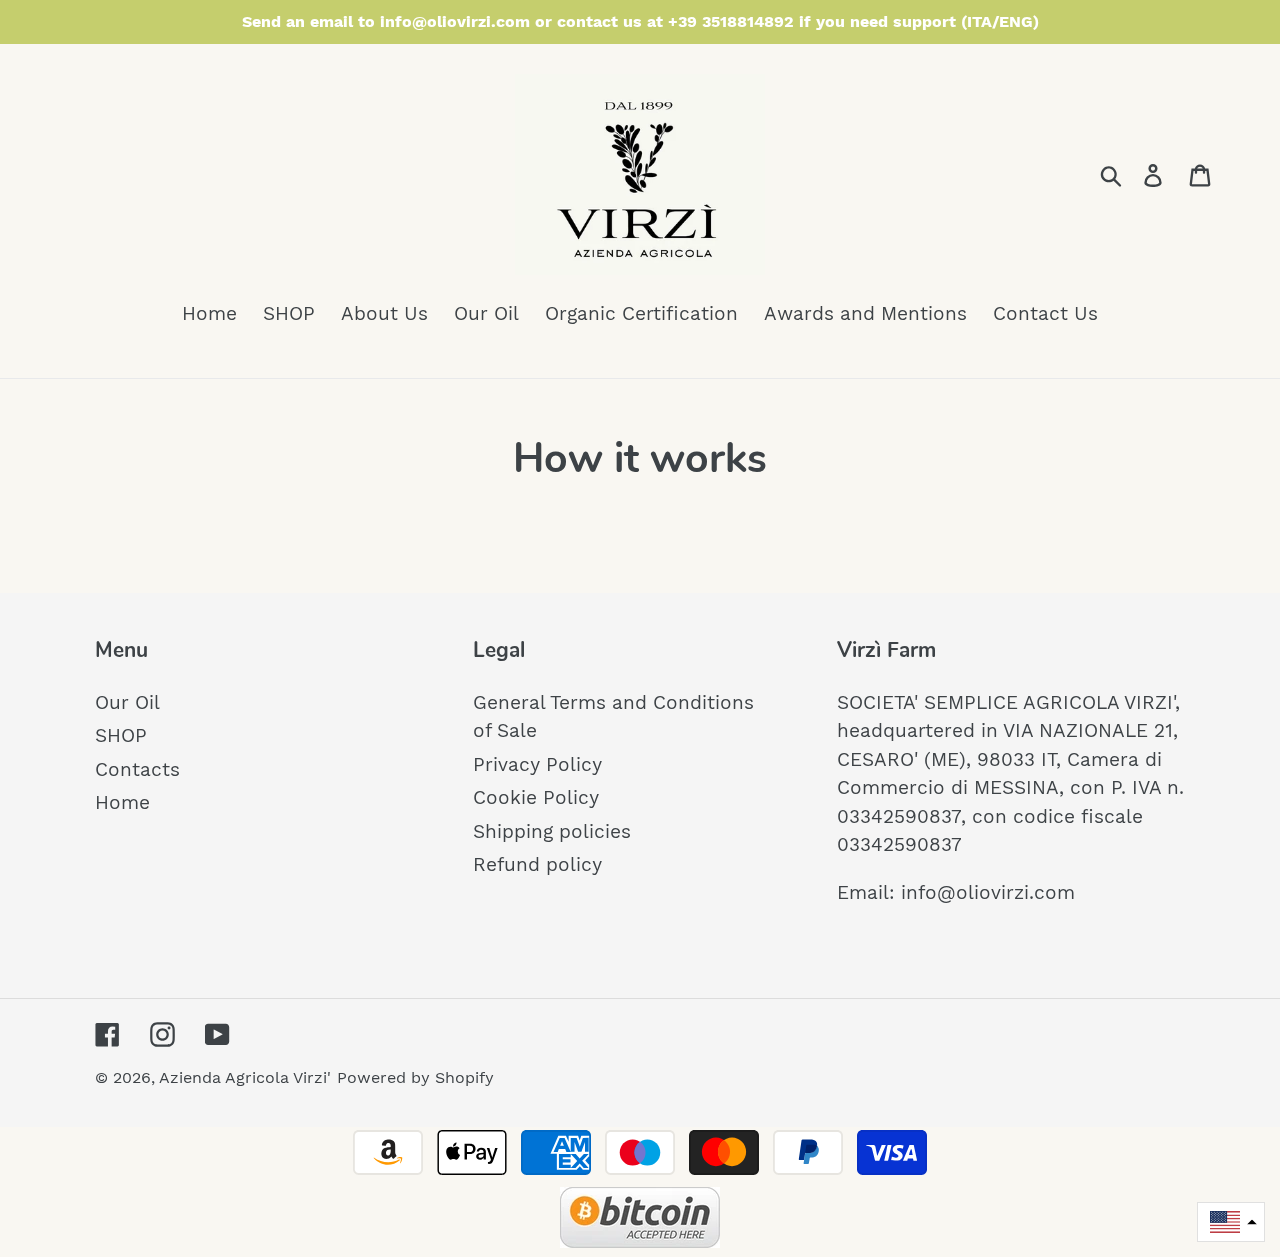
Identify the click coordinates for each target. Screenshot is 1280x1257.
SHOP (121, 735)
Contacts (137, 769)
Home (122, 802)
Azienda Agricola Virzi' (245, 1077)
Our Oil (127, 702)
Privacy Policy (537, 764)
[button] (1231, 1222)
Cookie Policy (536, 797)
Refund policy (537, 864)
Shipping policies (552, 831)
